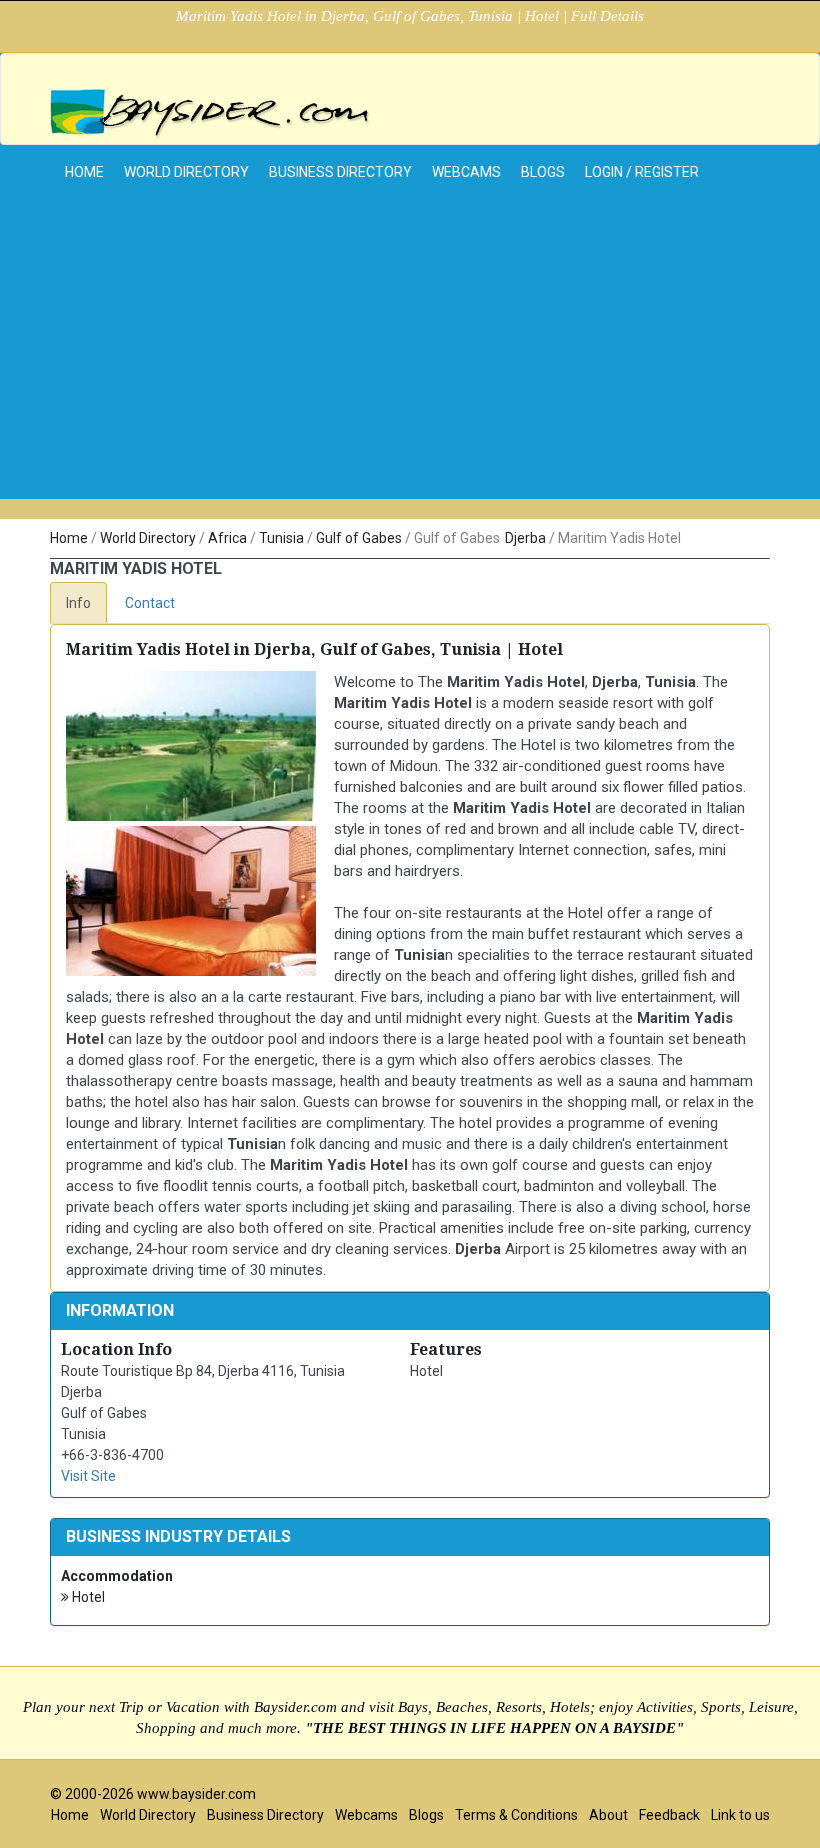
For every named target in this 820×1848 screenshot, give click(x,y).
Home (69, 538)
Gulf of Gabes (359, 538)
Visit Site (88, 1476)
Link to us (740, 1815)
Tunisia (281, 538)
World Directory (186, 172)
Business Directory (340, 172)
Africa (227, 538)
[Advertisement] (410, 359)
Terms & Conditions (516, 1815)
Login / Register (642, 172)
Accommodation (117, 1576)
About (608, 1815)
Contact (150, 603)
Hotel (87, 1597)
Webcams (466, 172)
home (84, 172)
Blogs (543, 172)
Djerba (525, 538)
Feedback (669, 1815)
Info (78, 603)
